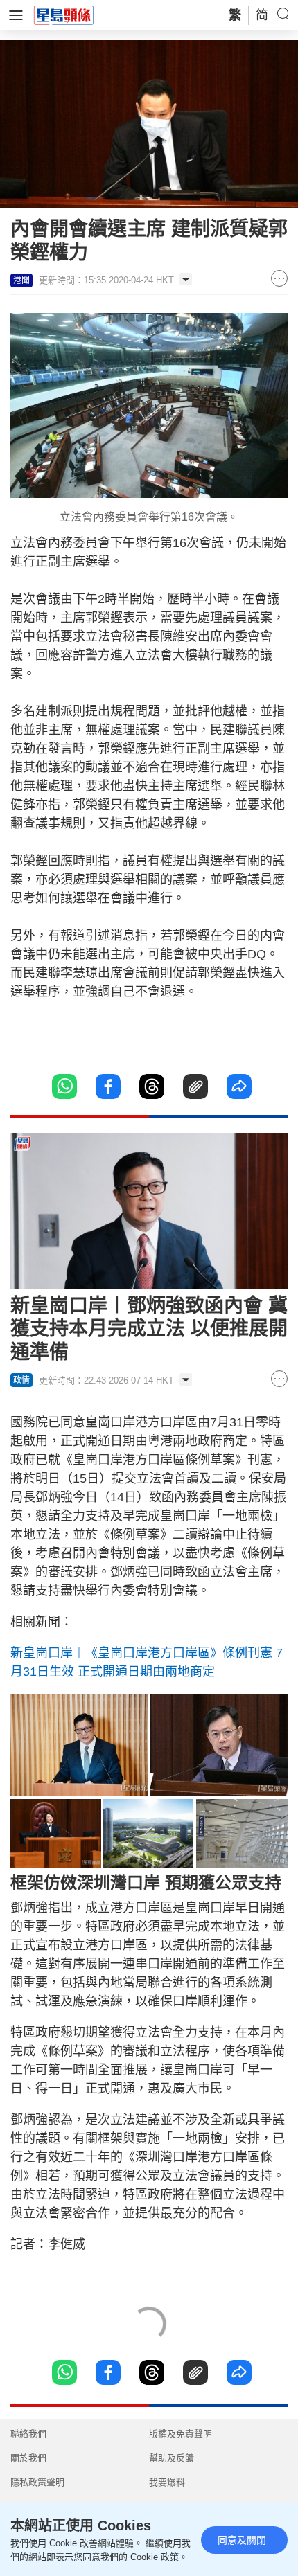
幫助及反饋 (172, 2458)
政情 (21, 1380)
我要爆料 (167, 2482)
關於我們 (28, 2458)
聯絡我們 (28, 2434)
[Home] (64, 15)
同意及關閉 (242, 2540)
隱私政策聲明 (37, 2482)
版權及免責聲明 (181, 2434)
